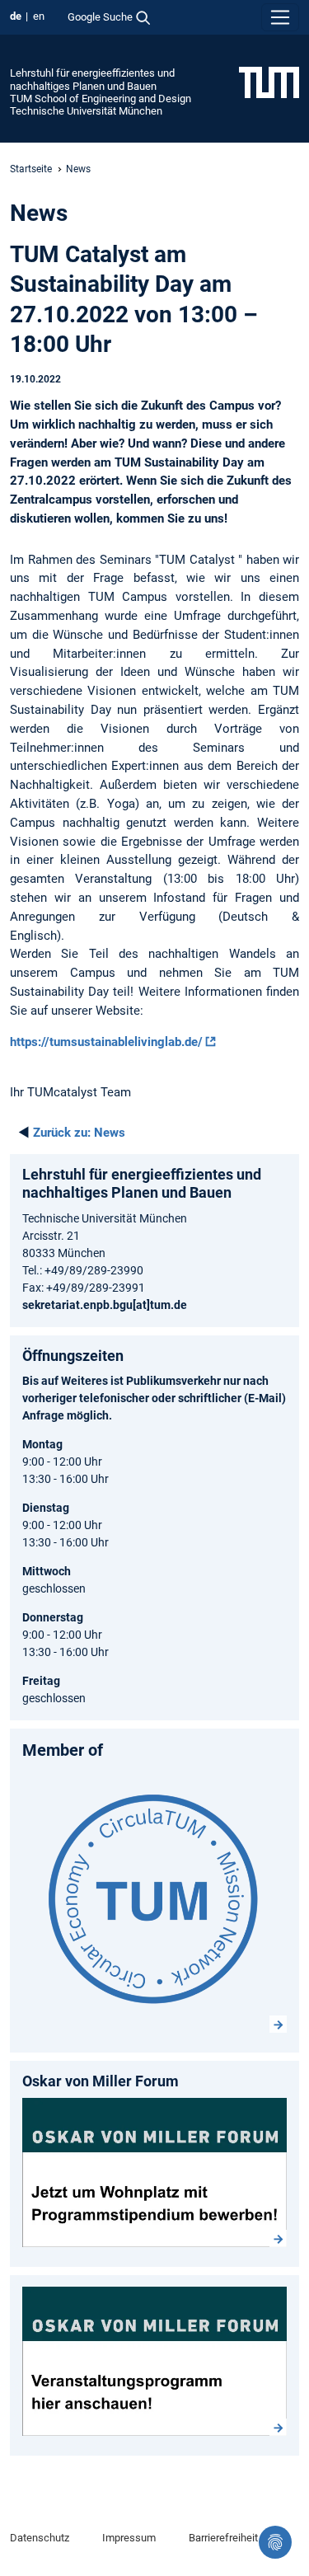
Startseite (31, 169)
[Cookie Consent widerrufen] (275, 2542)
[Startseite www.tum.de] (269, 82)
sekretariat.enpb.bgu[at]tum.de (105, 1305)
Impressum (129, 2538)
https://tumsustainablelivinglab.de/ (106, 1042)
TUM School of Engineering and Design (101, 99)
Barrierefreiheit (223, 2538)
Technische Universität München (86, 111)
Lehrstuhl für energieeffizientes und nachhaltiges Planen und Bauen (92, 79)
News (79, 1133)
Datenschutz (40, 2538)
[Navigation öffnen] (280, 17)
